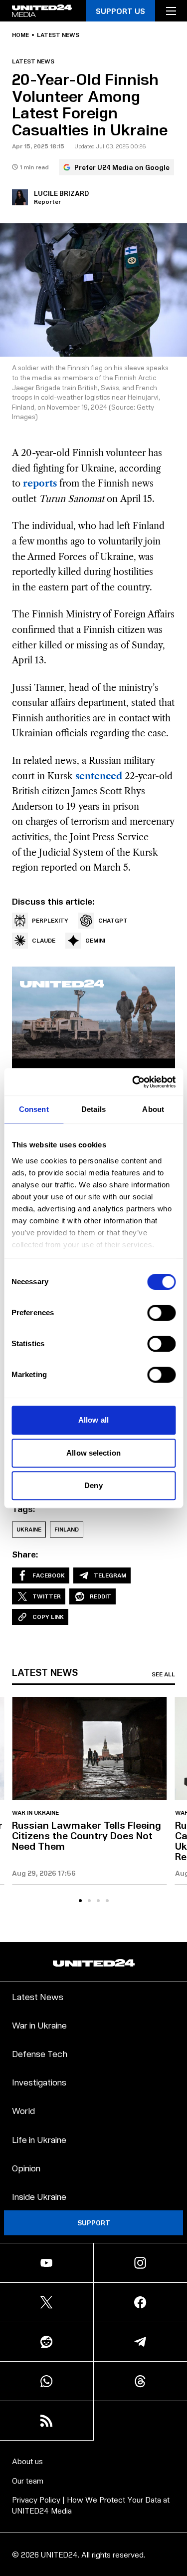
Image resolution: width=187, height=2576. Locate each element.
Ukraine (29, 1529)
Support (94, 2223)
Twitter (47, 1596)
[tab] (80, 1901)
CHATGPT (113, 920)
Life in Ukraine (39, 2139)
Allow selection (93, 1453)
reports (40, 484)
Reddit (100, 1596)
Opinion (26, 2168)
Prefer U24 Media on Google (122, 167)
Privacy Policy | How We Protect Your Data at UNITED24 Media (91, 2505)
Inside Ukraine (39, 2196)
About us (27, 2461)
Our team (28, 2480)
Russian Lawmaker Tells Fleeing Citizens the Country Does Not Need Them (87, 1835)
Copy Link (48, 1617)
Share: (25, 1554)
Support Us (120, 11)
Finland (67, 1529)
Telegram (110, 1575)
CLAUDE (44, 940)
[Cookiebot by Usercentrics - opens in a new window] (133, 1082)
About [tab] (153, 1109)
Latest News (38, 1996)
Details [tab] (93, 1109)
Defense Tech (40, 2053)
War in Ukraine (35, 1813)
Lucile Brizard (61, 193)
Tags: (24, 1509)
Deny (93, 1485)
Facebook (49, 1575)
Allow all (93, 1420)
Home (20, 35)
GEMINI (95, 940)
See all (163, 1674)
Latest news (58, 35)
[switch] (161, 1313)
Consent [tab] (34, 1109)
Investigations (39, 2082)
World (23, 2110)
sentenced (99, 776)
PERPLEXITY (50, 920)
